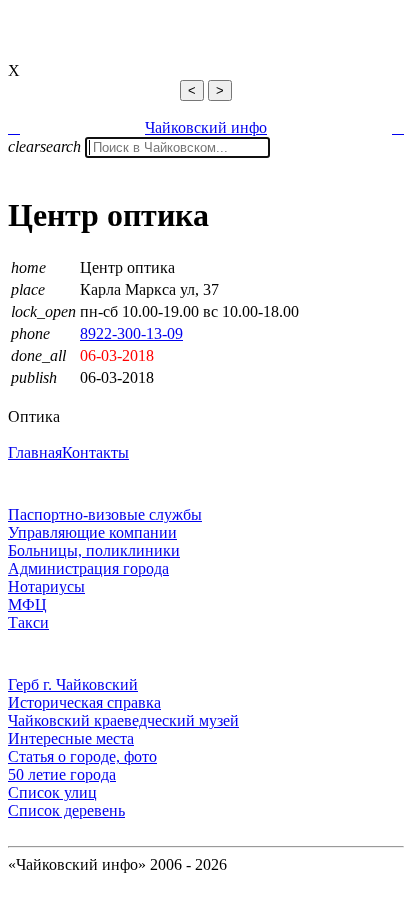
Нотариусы (46, 586)
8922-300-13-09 (131, 333)
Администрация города (88, 568)
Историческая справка (84, 702)
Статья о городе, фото (82, 756)
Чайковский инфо (206, 127)
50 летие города (62, 774)
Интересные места (71, 738)
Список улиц (52, 792)
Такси (28, 622)
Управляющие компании (92, 532)
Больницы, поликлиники (94, 550)
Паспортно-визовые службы (105, 514)
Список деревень (66, 810)
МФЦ (27, 604)
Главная (35, 452)
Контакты (95, 452)
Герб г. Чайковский (73, 684)
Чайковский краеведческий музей (123, 720)
